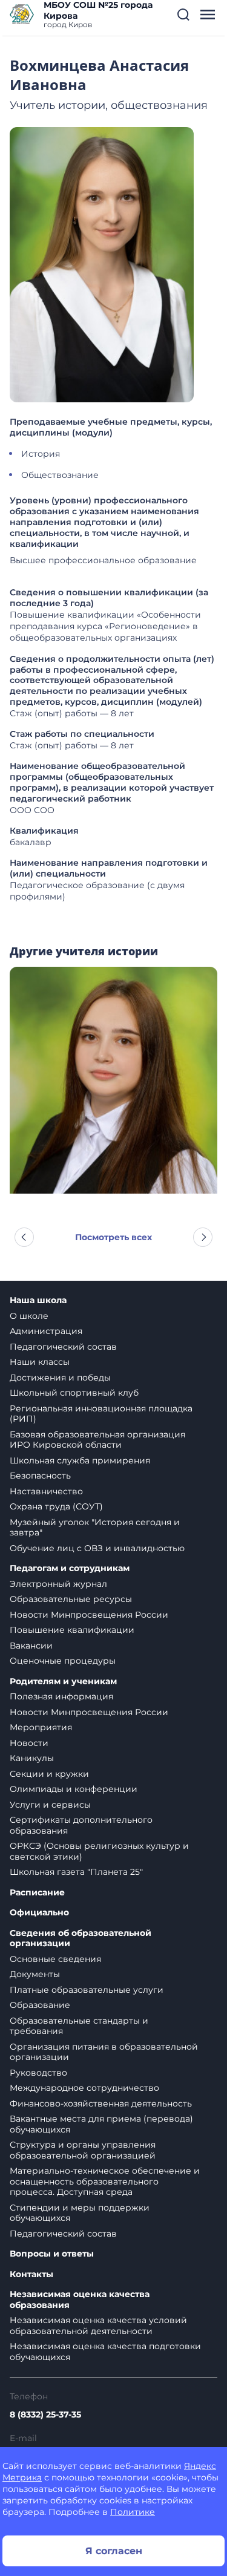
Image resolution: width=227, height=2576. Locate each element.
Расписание (37, 1893)
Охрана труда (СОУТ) (56, 1506)
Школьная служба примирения (80, 1460)
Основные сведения (55, 1959)
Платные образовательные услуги (87, 1990)
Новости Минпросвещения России (89, 1615)
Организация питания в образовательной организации (104, 2052)
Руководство (38, 2073)
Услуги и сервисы (50, 1805)
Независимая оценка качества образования (80, 2300)
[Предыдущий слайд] (24, 1237)
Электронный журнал (58, 1584)
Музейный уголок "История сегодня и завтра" (95, 1528)
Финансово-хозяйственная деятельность (101, 2104)
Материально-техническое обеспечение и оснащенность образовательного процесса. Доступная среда (105, 2181)
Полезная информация (61, 1696)
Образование (40, 2005)
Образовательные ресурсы (71, 1599)
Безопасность (40, 1476)
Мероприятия (41, 1727)
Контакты (31, 2274)
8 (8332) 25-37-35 (45, 2414)
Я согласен (114, 2551)
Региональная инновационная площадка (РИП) (101, 1414)
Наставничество (46, 1491)
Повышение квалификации (72, 1630)
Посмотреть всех (113, 1237)
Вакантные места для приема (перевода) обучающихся (101, 2124)
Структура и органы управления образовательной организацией (83, 2150)
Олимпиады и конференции (74, 1789)
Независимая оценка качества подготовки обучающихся (105, 2352)
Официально (39, 1913)
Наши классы (40, 1362)
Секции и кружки (49, 1774)
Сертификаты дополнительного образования (81, 1825)
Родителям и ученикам (63, 1682)
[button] (183, 15)
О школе (29, 1316)
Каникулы (32, 1758)
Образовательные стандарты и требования (79, 2026)
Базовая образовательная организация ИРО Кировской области (97, 1440)
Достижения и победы (60, 1378)
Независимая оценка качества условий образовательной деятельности (98, 2326)
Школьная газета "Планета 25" (76, 1872)
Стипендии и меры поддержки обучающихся (80, 2213)
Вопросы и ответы (52, 2254)
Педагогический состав (63, 1347)
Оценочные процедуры (63, 1661)
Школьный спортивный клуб (74, 1393)
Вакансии (31, 1646)
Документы (35, 1974)
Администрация (46, 1331)
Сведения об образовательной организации (81, 1939)
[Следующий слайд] (203, 1237)
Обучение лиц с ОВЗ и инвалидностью (97, 1548)
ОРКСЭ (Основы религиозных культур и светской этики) (99, 1851)
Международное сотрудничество (84, 2088)
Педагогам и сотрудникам (70, 1568)
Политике (133, 2512)
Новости (29, 1743)
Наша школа (38, 1300)
